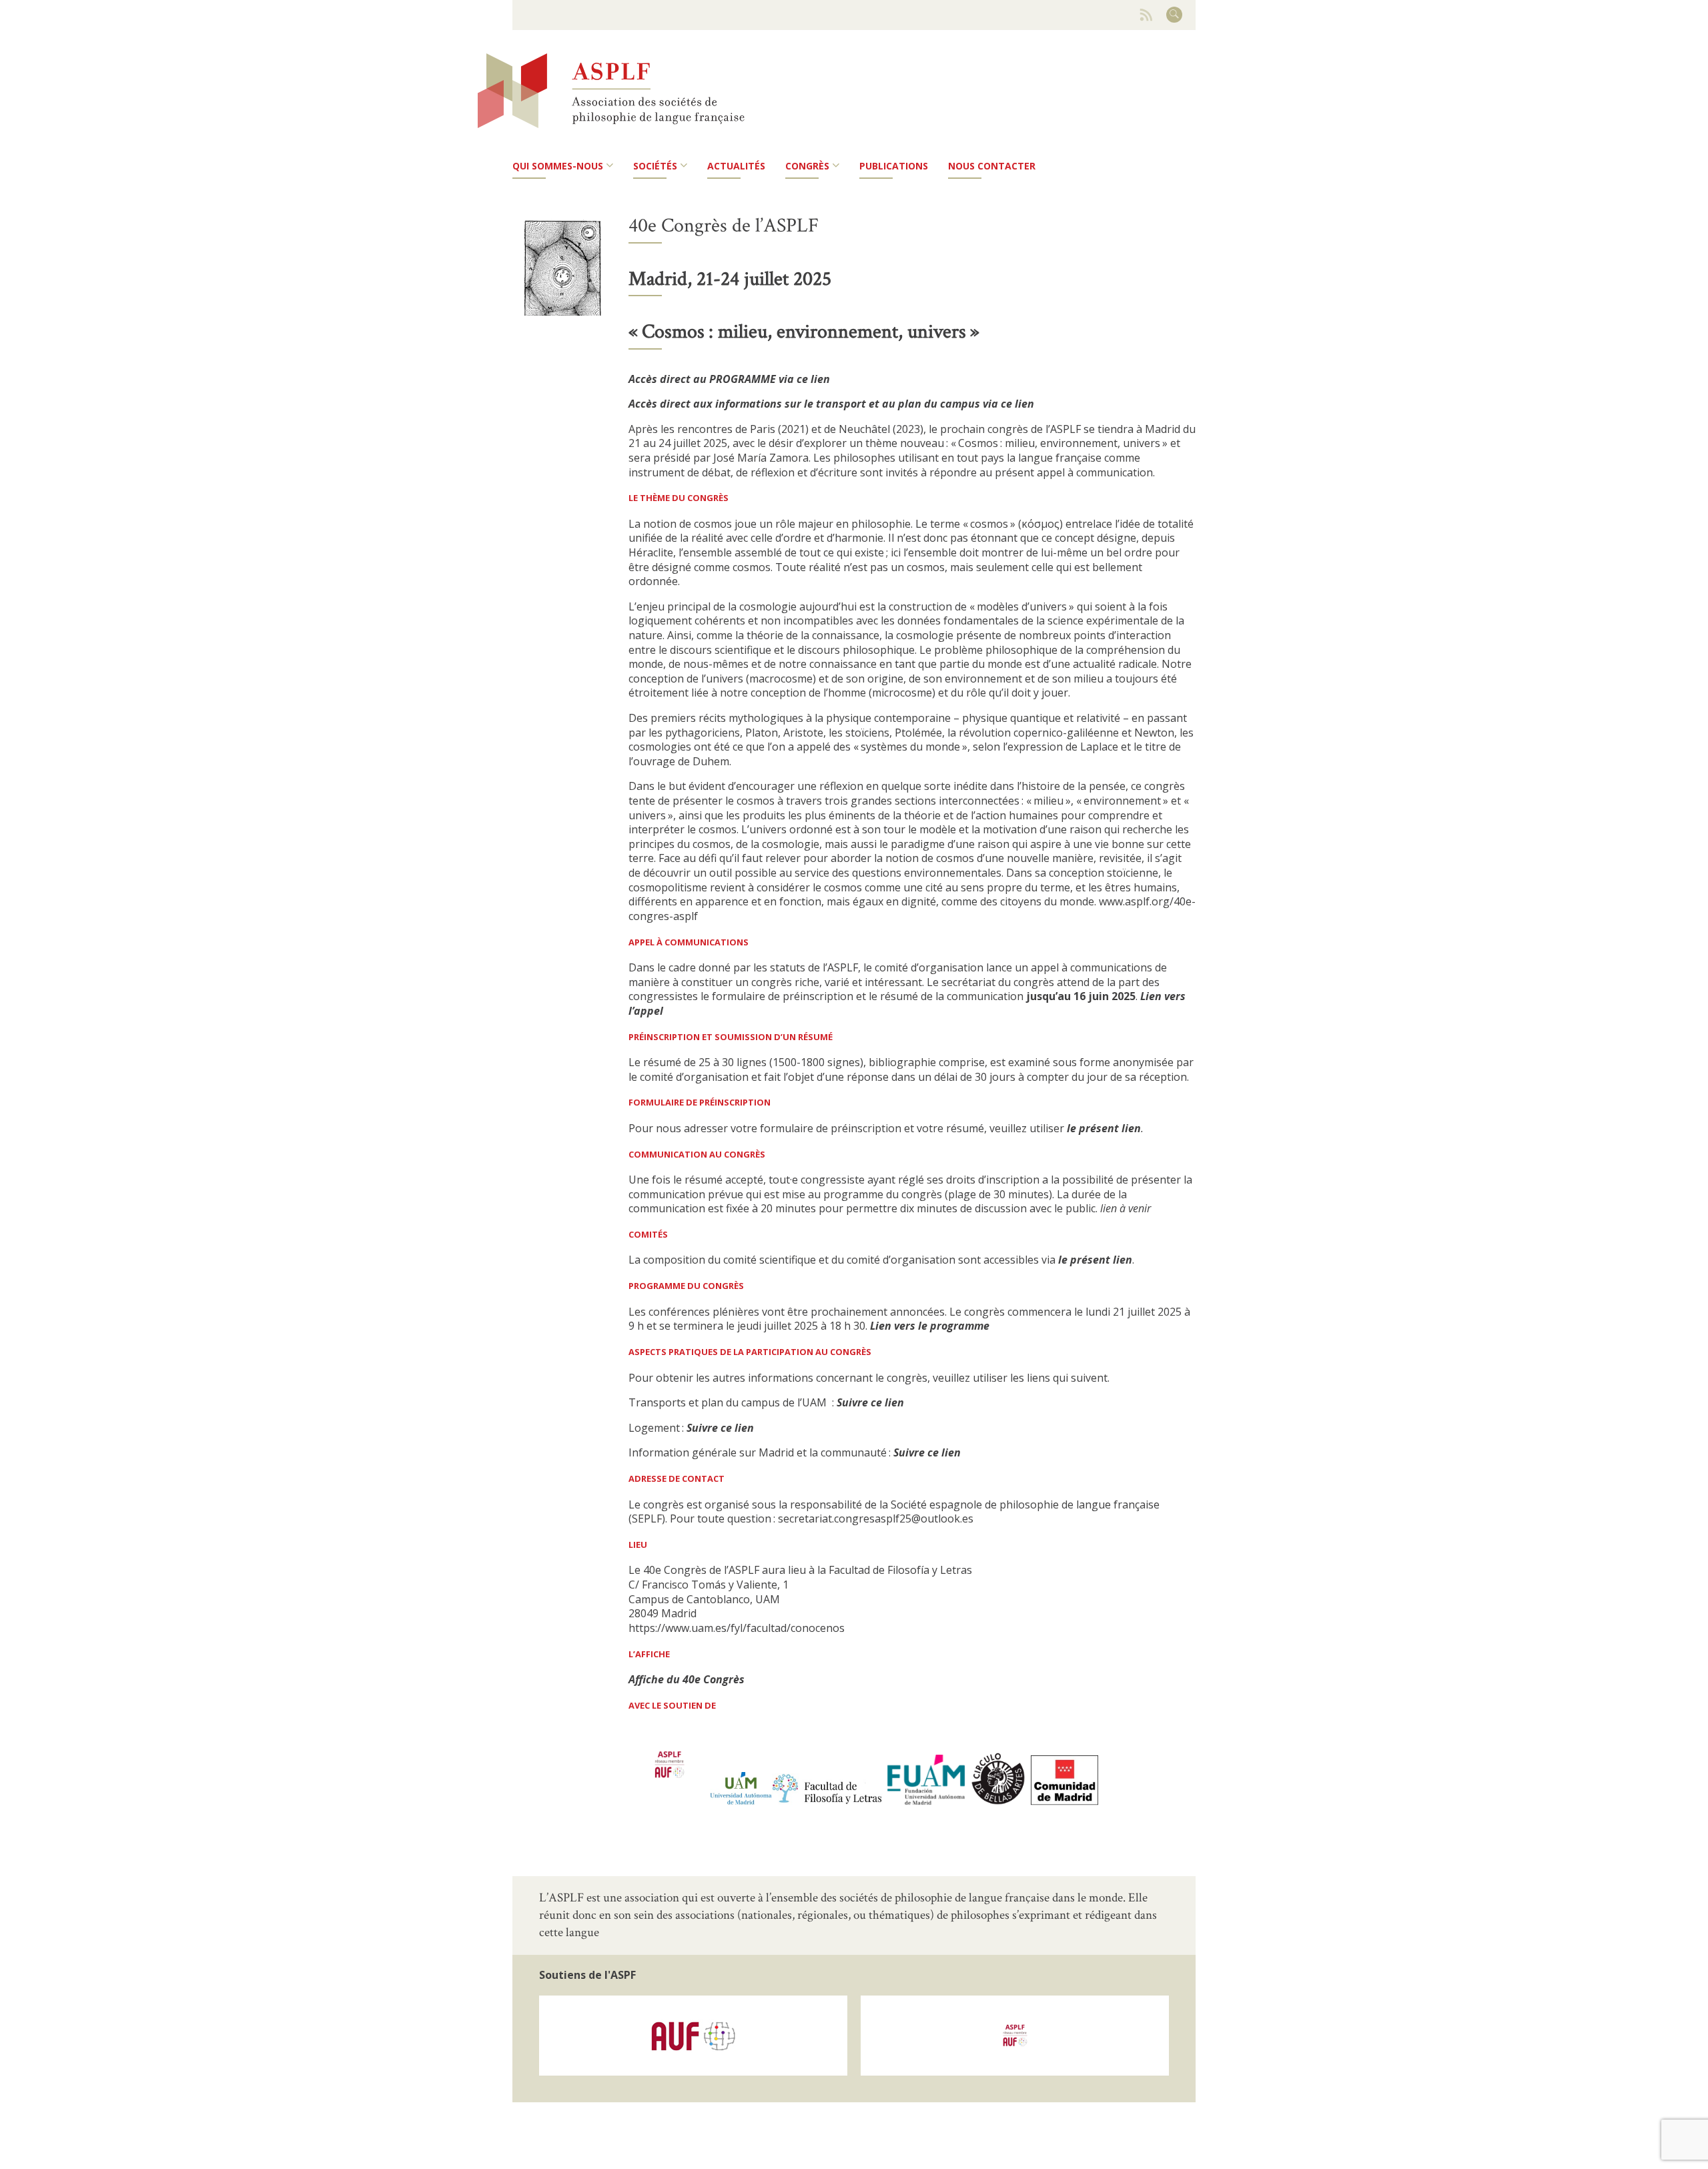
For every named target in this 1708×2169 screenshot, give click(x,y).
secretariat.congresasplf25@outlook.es (876, 1519)
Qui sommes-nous (558, 166)
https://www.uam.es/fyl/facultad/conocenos (737, 1628)
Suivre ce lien (927, 1452)
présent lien (1110, 1128)
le (1073, 1128)
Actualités (736, 166)
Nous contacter (992, 166)
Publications (894, 166)
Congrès (807, 166)
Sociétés (655, 166)
